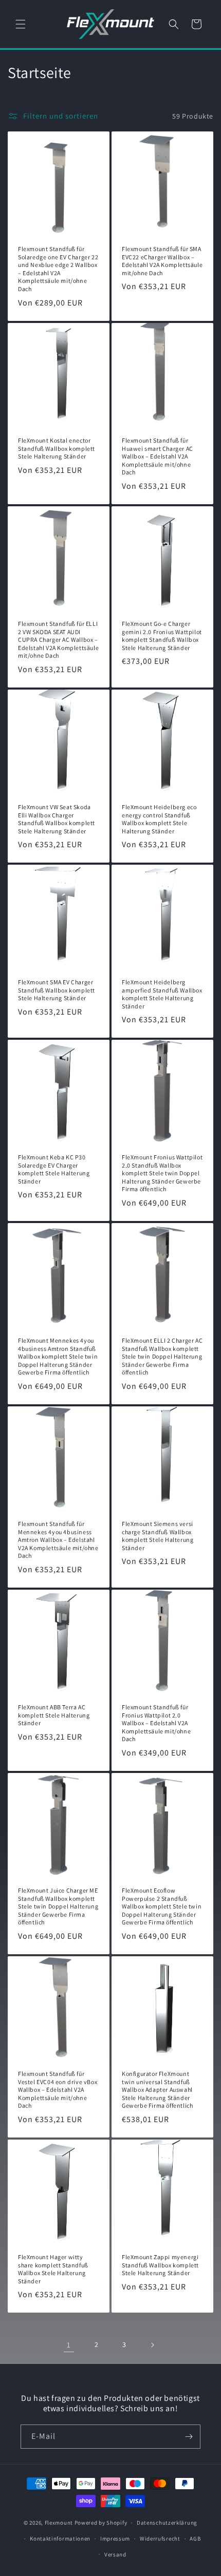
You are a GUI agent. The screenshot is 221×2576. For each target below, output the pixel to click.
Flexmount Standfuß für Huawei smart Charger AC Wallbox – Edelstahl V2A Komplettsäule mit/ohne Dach (158, 456)
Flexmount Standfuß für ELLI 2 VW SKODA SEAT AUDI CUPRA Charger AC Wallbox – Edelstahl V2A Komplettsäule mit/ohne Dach (58, 640)
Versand (115, 2554)
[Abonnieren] (189, 2437)
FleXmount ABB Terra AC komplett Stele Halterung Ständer (54, 1715)
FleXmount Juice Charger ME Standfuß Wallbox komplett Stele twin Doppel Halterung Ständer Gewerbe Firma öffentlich (58, 1906)
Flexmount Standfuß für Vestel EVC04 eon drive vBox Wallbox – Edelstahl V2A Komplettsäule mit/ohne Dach (58, 2090)
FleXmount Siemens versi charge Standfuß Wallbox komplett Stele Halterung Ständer (158, 1536)
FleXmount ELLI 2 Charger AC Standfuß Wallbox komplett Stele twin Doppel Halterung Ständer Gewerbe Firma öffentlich (162, 1356)
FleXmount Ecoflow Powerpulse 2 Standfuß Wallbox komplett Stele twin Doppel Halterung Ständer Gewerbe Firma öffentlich (162, 1906)
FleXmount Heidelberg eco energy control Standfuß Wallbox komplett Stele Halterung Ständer (159, 819)
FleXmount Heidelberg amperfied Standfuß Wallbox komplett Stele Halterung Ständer (162, 994)
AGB (195, 2539)
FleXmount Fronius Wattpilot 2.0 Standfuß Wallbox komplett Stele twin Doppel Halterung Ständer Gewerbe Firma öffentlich (162, 1173)
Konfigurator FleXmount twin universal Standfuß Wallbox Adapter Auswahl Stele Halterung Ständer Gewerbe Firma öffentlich (157, 2090)
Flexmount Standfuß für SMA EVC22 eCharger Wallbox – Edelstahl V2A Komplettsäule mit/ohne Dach (162, 261)
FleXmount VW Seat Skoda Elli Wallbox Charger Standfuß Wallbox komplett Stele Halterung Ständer (57, 819)
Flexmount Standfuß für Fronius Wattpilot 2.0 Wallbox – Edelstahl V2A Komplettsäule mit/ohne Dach (156, 1723)
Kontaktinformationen (60, 2539)
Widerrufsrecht (160, 2539)
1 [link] (69, 2345)
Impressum (115, 2539)
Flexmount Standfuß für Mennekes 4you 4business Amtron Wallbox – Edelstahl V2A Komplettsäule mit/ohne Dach (58, 1540)
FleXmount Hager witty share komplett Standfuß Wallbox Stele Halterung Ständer (53, 2269)
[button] (21, 24)
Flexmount (59, 2523)
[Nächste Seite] (152, 2345)
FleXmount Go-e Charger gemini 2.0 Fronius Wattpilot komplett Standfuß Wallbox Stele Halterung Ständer (162, 636)
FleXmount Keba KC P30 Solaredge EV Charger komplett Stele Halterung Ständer (54, 1169)
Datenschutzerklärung (167, 2523)
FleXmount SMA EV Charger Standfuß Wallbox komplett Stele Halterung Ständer (57, 990)
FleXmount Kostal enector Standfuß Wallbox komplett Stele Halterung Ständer (57, 448)
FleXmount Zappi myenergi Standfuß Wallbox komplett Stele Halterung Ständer (160, 2265)
